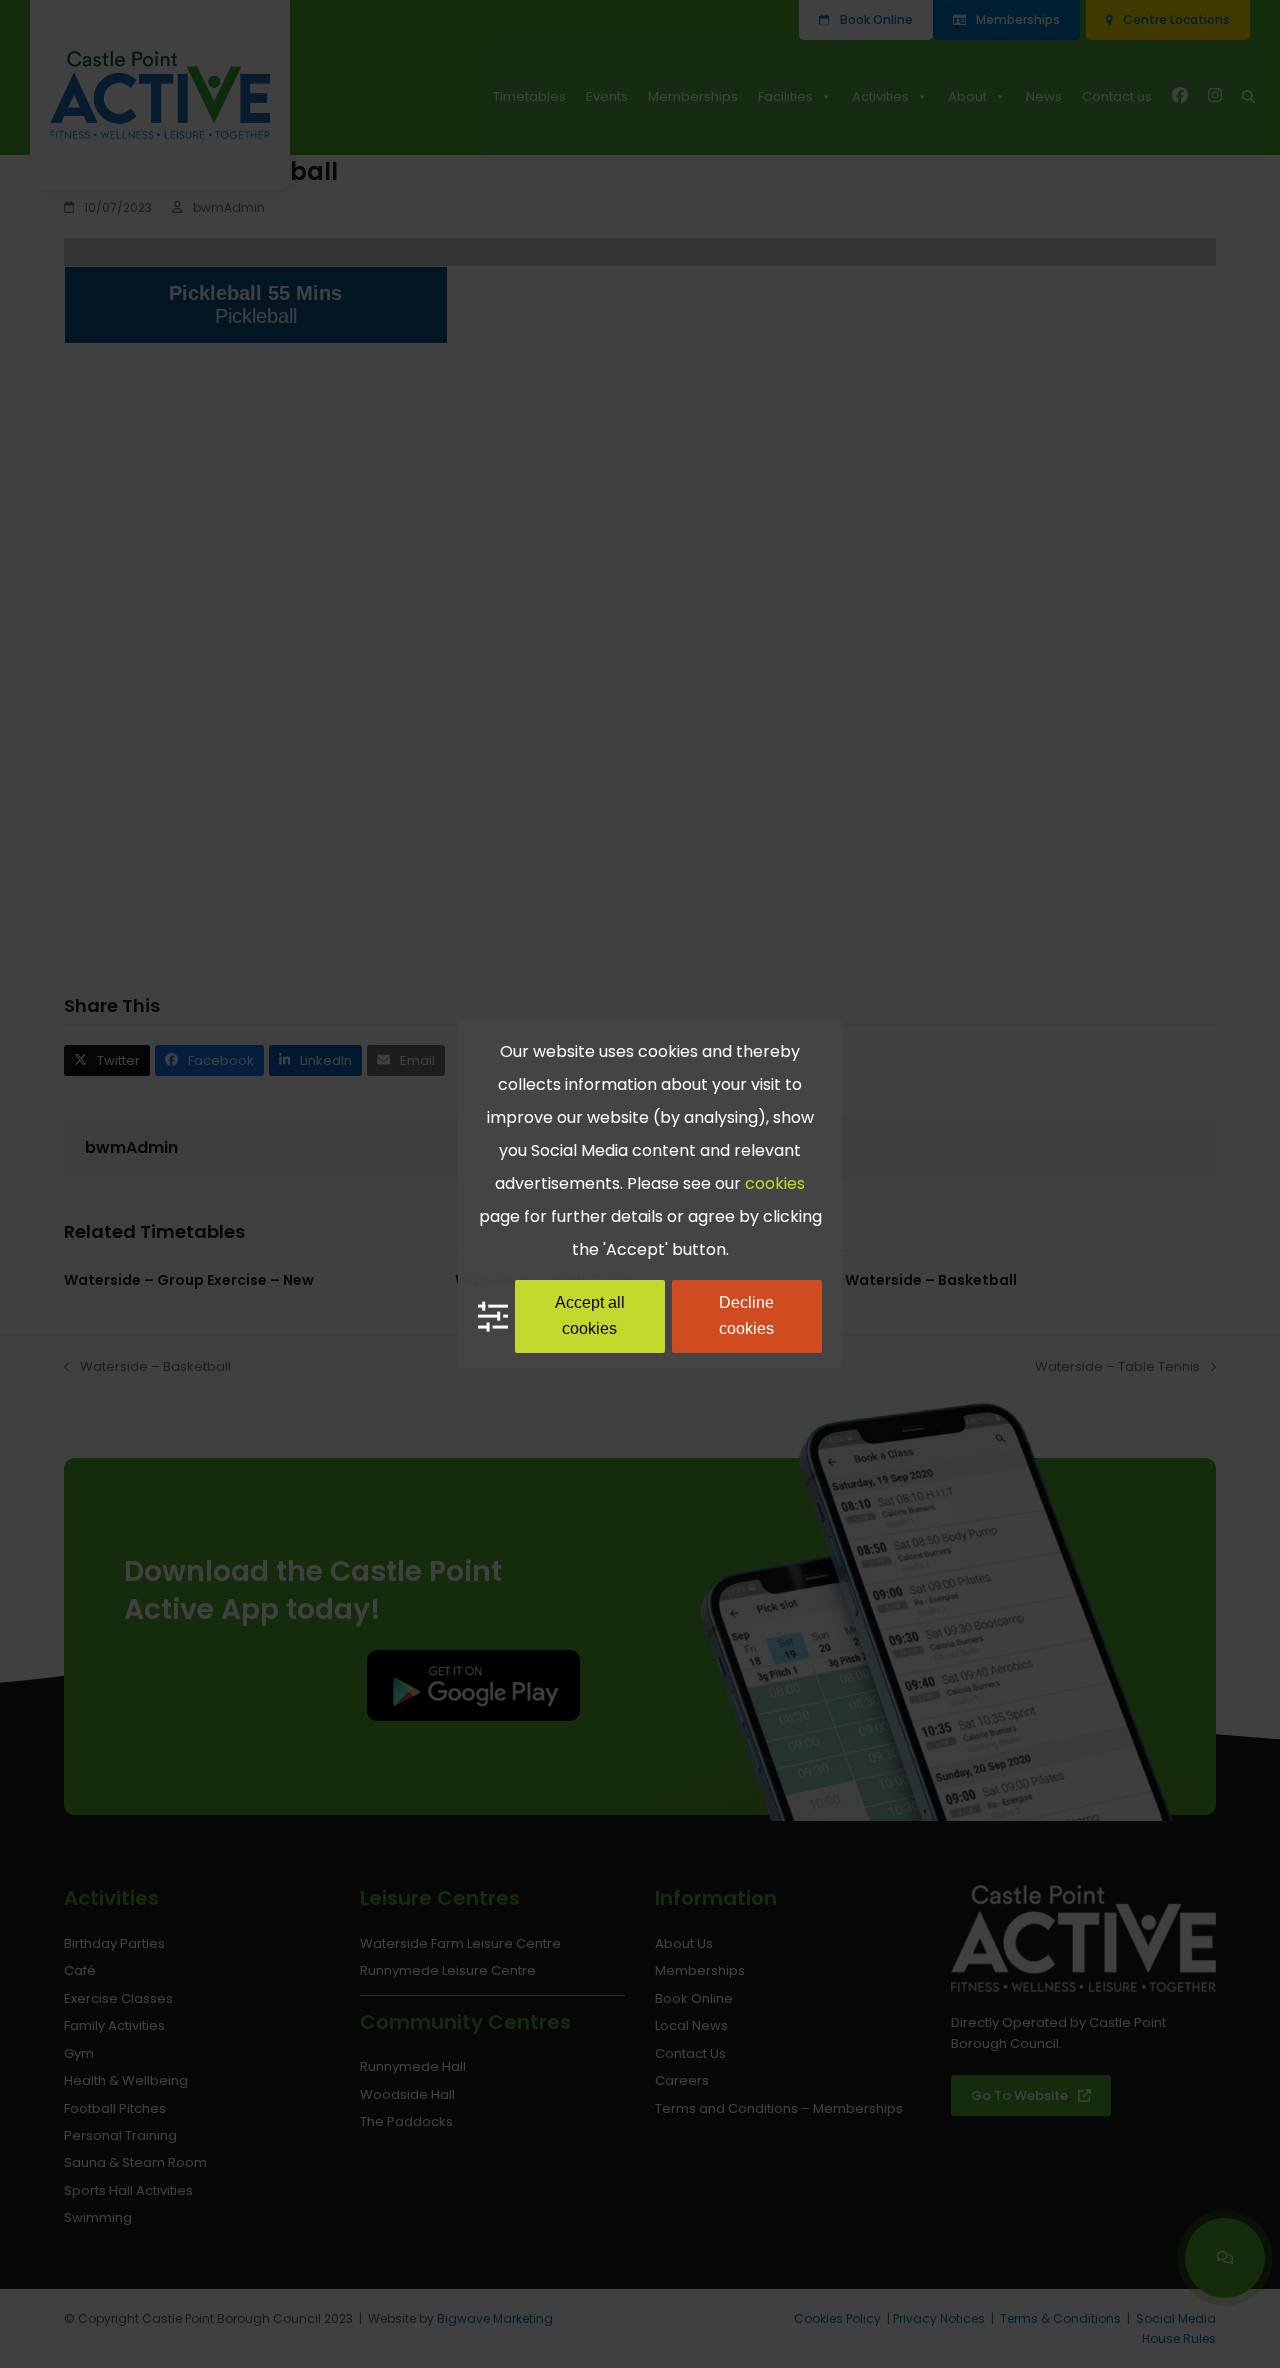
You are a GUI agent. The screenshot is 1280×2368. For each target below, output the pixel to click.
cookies (775, 1183)
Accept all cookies (590, 1315)
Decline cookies (746, 1315)
